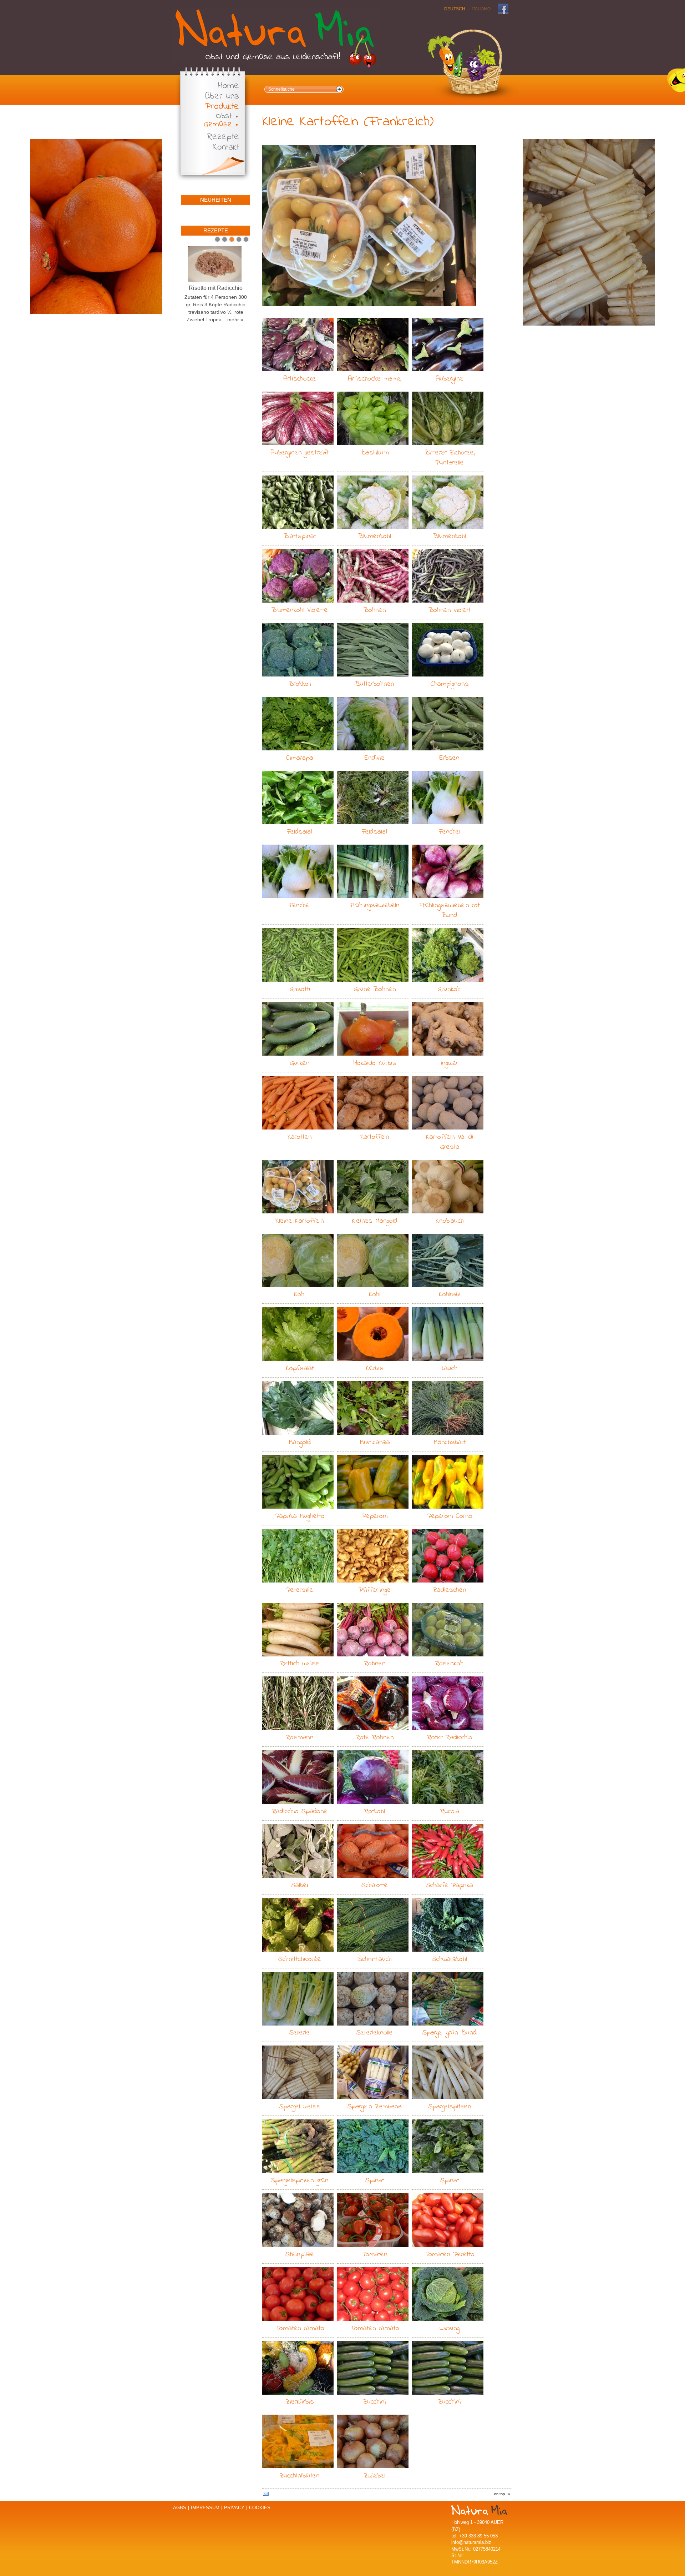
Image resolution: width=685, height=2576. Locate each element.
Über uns (222, 97)
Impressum (205, 2508)
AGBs (180, 2508)
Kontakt (226, 148)
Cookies (260, 2508)
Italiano (481, 9)
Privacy (234, 2508)
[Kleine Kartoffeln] (369, 226)
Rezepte (223, 137)
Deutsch (455, 9)
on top (499, 2494)
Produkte (222, 107)
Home (229, 86)
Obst (224, 116)
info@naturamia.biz (471, 2542)
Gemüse (218, 124)
